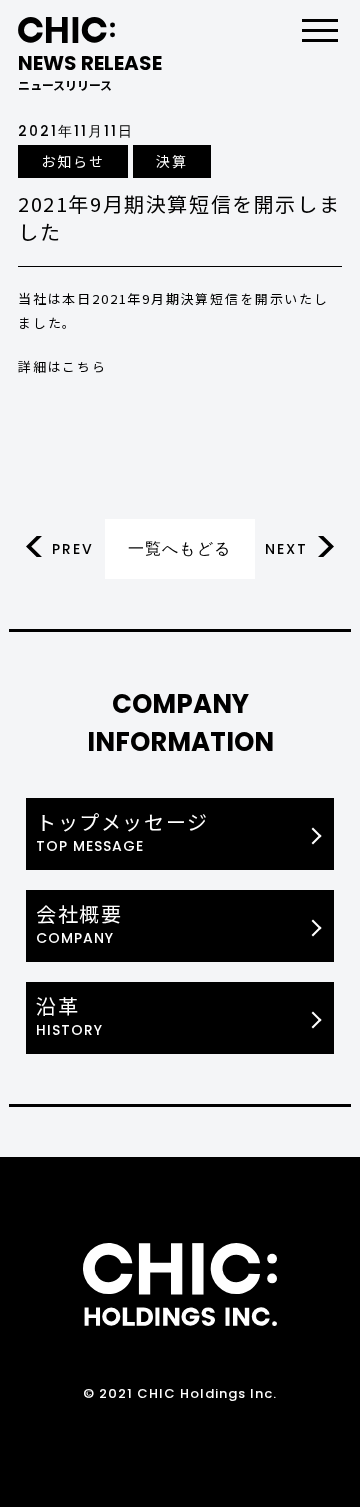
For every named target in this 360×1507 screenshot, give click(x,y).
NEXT (286, 549)
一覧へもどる (180, 548)
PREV (73, 549)
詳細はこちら (62, 366)
